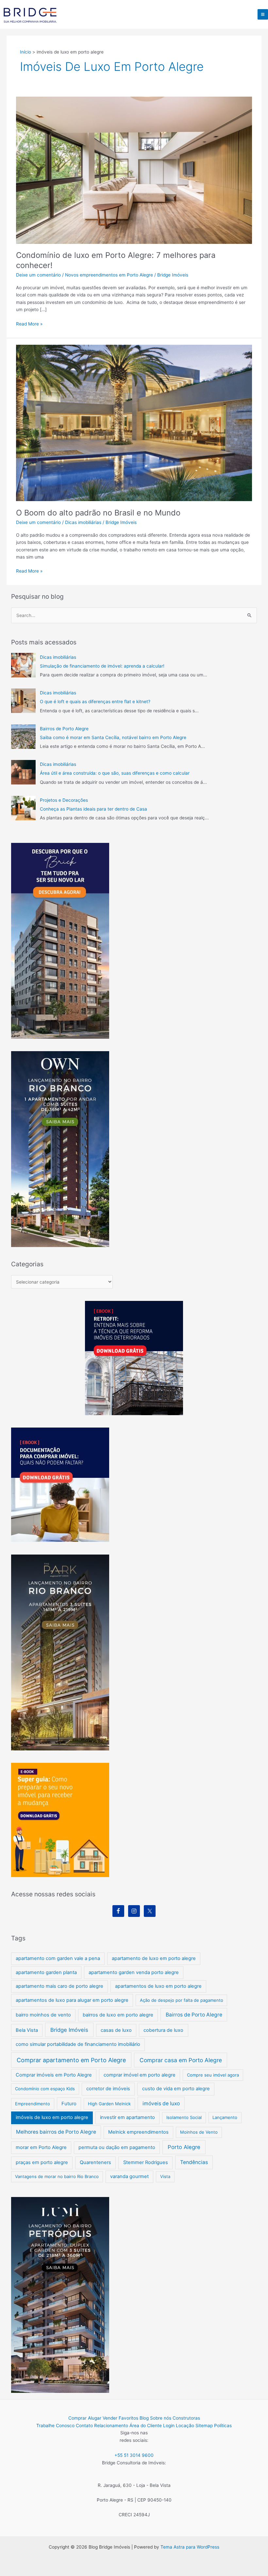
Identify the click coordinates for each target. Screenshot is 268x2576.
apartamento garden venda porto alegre (134, 1972)
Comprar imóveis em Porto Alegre (54, 2075)
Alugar (95, 2418)
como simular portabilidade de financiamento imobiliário (78, 2044)
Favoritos (128, 2418)
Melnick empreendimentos (138, 2132)
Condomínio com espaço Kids (45, 2089)
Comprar (77, 2418)
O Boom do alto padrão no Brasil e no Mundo (98, 513)
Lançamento (225, 2117)
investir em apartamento (127, 2117)
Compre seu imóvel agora (213, 2075)
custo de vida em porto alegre (176, 2089)
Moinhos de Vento (199, 2132)
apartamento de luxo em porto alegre (154, 1958)
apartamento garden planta (46, 1972)
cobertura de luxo (163, 2030)
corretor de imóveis (108, 2089)
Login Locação (179, 2426)
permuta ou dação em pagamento (117, 2147)
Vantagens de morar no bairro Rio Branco (57, 2176)
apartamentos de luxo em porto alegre (158, 1986)
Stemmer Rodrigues (146, 2162)
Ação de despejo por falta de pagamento (182, 2000)
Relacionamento (111, 2426)
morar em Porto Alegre (41, 2147)
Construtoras (186, 2418)
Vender (110, 2418)
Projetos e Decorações (64, 800)
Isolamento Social (184, 2117)
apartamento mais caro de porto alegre (59, 1986)
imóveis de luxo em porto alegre (52, 2117)
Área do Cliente (146, 2426)
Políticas (223, 2426)
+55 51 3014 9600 (134, 2455)
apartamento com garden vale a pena (58, 1958)
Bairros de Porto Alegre (64, 729)
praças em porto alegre (42, 2162)
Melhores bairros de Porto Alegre (56, 2132)
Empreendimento (33, 2104)
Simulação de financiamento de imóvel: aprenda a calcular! (102, 666)
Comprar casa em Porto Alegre (181, 2060)
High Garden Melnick (109, 2104)
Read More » (29, 324)
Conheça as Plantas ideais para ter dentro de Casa (93, 809)
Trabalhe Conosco (55, 2426)
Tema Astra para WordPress (190, 2547)
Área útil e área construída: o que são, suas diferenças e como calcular (115, 773)
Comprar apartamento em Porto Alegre (71, 2060)
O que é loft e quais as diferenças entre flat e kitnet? (95, 702)
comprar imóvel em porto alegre (140, 2075)
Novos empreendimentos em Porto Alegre (109, 275)
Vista (165, 2176)
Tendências (194, 2162)
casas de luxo (116, 2030)
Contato (84, 2426)
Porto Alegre (184, 2147)
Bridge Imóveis (69, 2030)
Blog (144, 2418)
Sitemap (204, 2426)
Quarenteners (95, 2162)
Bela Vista (27, 2030)
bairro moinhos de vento (43, 2015)
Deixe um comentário (38, 275)
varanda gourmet (129, 2176)
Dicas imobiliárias (83, 522)
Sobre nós (161, 2418)
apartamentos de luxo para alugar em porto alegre (72, 2000)
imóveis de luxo (161, 2103)
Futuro (69, 2104)
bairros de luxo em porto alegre (118, 2015)
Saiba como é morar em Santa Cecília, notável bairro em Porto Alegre (113, 737)
